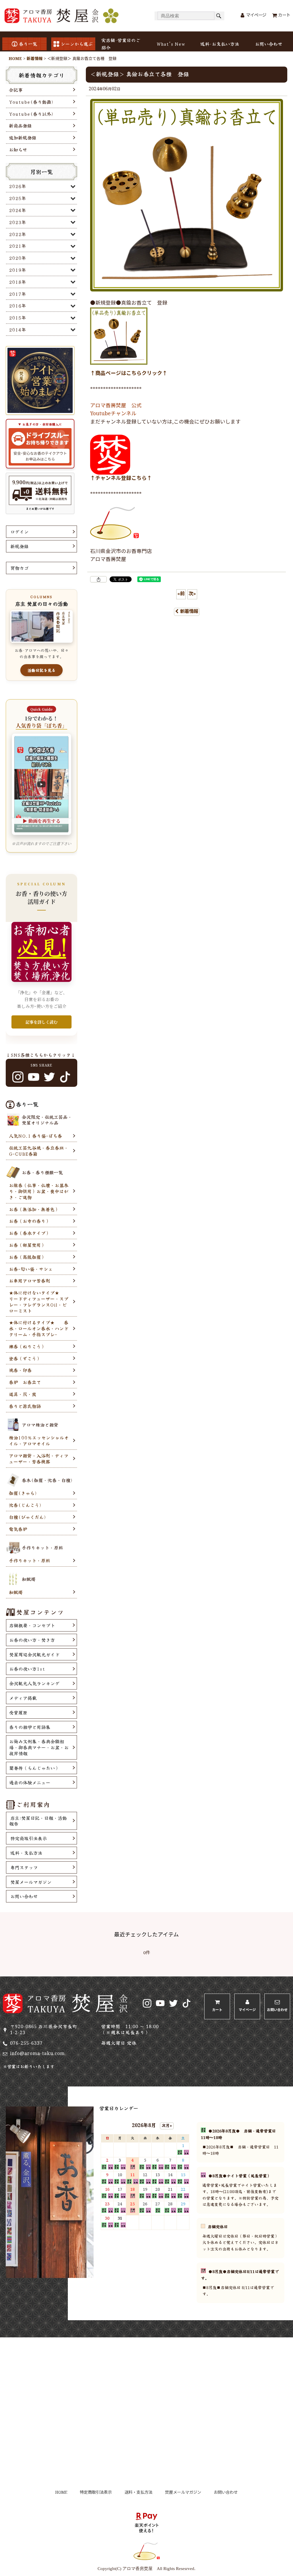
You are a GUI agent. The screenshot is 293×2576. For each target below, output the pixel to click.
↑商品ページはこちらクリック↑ (129, 374)
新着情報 (189, 612)
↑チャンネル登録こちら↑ (121, 479)
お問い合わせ (269, 44)
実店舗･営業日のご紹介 (121, 44)
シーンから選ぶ (77, 44)
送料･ (220, 44)
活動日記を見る (41, 670)
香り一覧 (28, 44)
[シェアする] (98, 579)
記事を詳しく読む (41, 1022)
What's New (171, 44)
